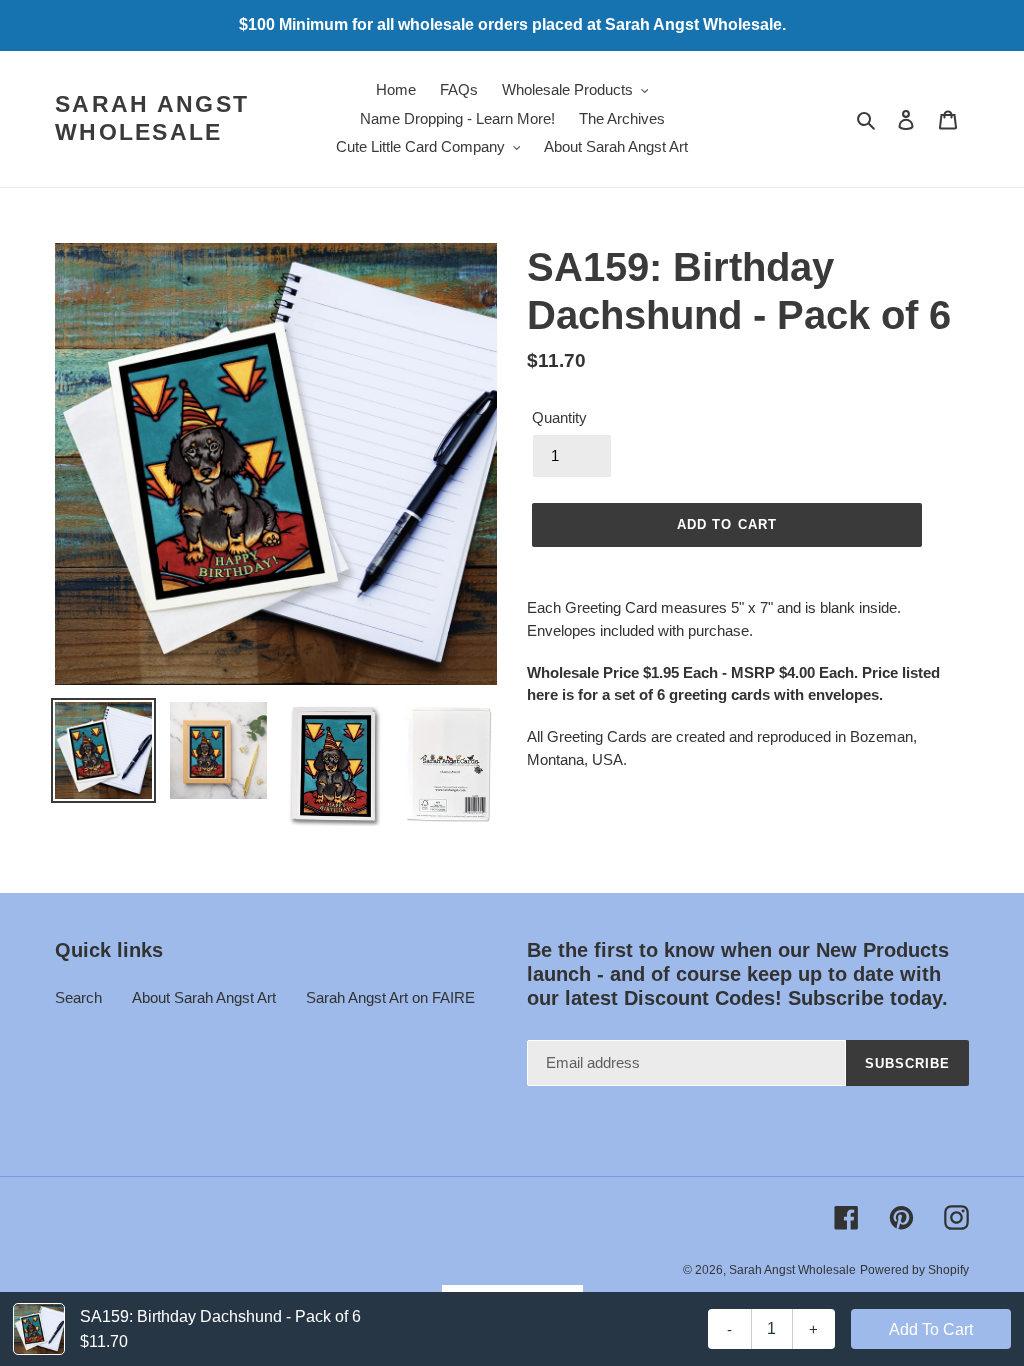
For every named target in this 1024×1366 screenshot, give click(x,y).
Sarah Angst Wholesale (152, 118)
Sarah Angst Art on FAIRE (390, 997)
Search (78, 997)
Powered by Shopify (914, 1270)
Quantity (559, 417)
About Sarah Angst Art (204, 997)
